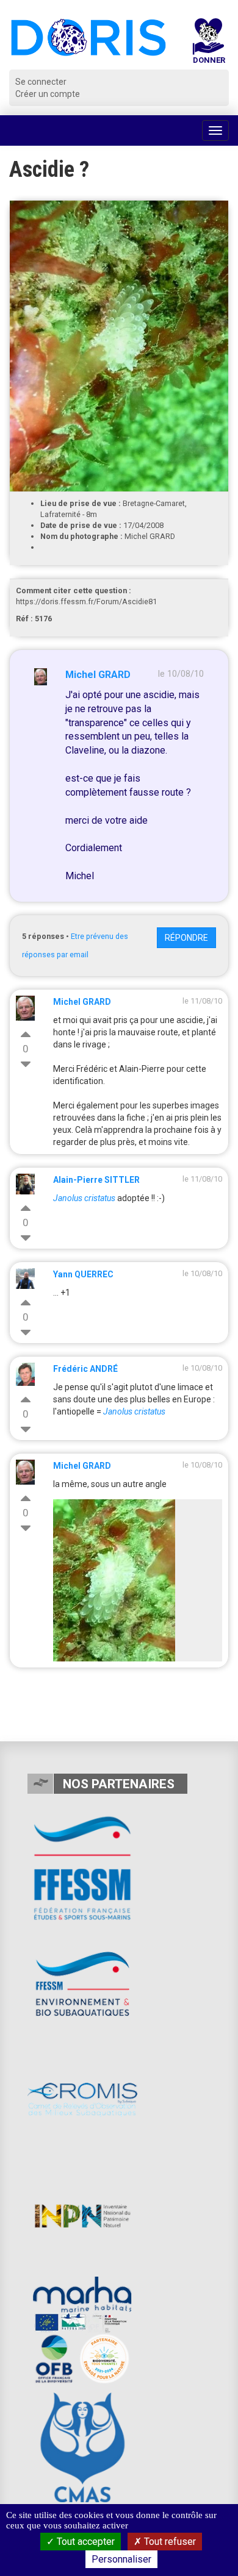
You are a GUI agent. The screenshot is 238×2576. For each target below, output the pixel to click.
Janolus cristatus (134, 1411)
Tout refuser (169, 2542)
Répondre (186, 938)
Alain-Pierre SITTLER (96, 1180)
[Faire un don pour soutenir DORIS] (209, 44)
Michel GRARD (98, 675)
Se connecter (41, 82)
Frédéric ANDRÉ (85, 1369)
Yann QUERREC (83, 1274)
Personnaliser (121, 2559)
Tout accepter (85, 2542)
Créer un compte (48, 94)
